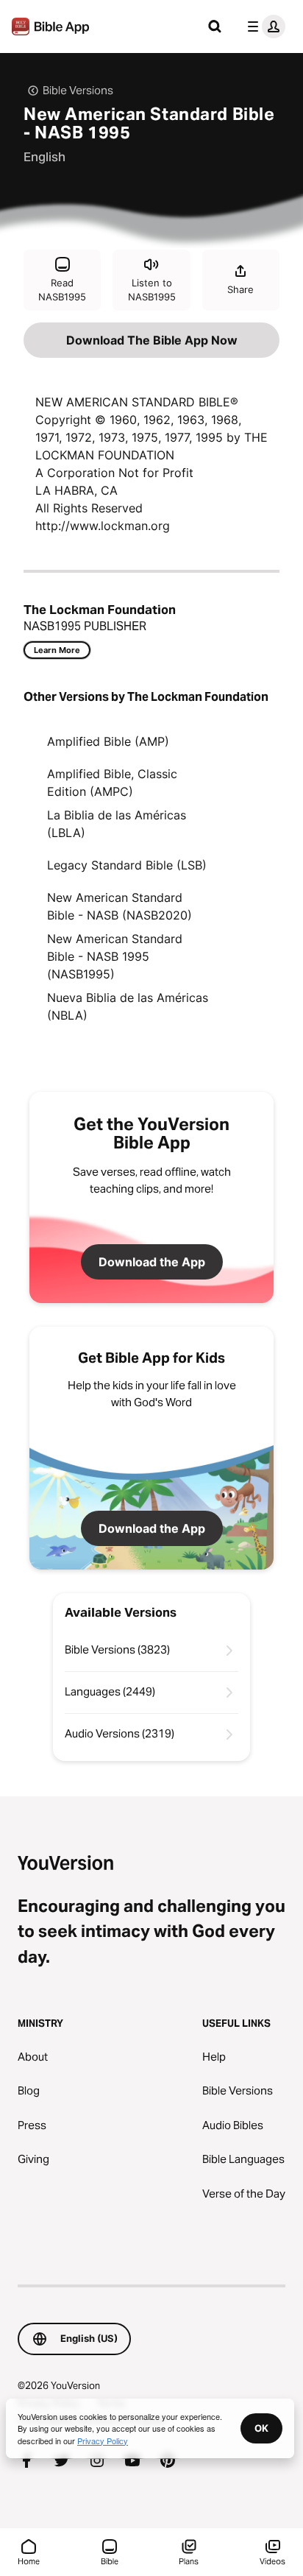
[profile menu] (263, 27)
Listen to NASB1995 (152, 290)
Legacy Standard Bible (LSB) (127, 865)
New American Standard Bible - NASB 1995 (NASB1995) (115, 956)
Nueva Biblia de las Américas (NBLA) (128, 1006)
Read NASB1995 (62, 290)
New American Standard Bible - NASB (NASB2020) (120, 906)
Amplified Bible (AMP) (108, 741)
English (44, 157)
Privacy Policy (103, 2441)
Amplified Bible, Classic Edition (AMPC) (112, 783)
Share (240, 289)
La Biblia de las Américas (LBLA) (117, 824)
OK (261, 2428)
